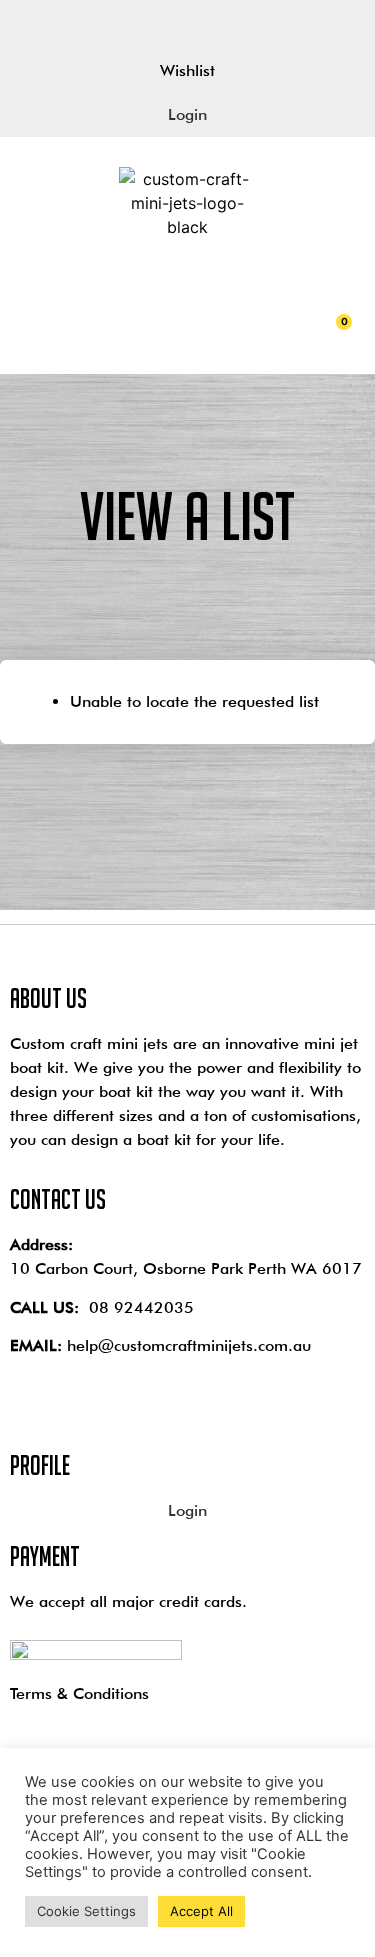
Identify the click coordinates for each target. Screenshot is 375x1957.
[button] (24, 317)
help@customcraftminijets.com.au (189, 1345)
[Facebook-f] (155, 24)
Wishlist (187, 70)
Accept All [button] (201, 1911)
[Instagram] (221, 24)
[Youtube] (188, 24)
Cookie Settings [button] (86, 1911)
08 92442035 (141, 1307)
